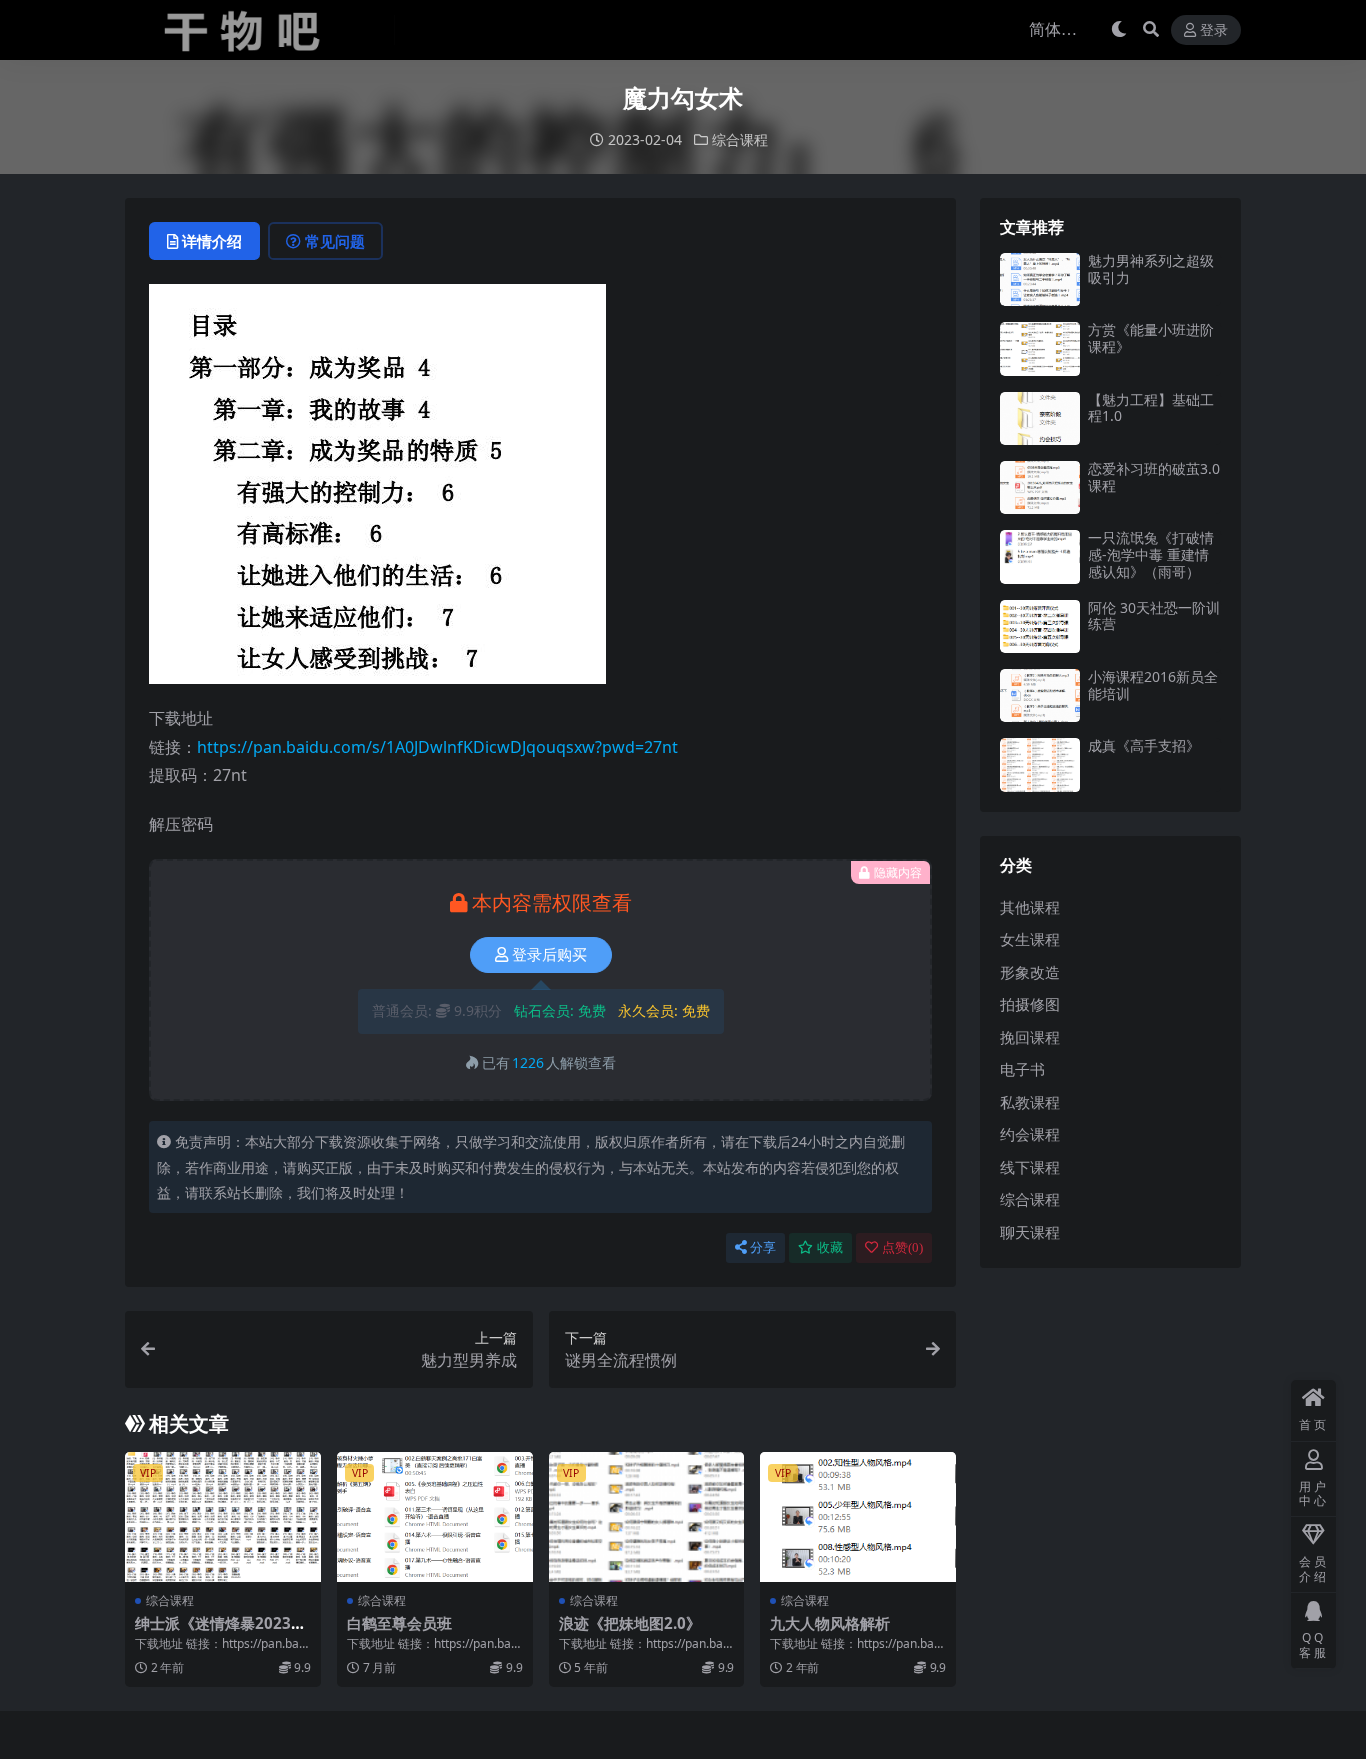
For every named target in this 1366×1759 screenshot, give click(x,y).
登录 (1214, 30)
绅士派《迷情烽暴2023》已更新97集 (220, 1632)
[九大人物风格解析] (858, 1517)
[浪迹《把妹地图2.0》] (647, 1517)
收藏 (830, 1247)
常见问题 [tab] (335, 241)
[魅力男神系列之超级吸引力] (1040, 279)
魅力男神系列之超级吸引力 (1151, 269)
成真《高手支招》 (1144, 745)
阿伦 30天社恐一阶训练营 (1154, 616)
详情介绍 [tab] (212, 241)
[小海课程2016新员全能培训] (1040, 695)
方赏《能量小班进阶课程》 (1151, 338)
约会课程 (1030, 1134)
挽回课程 (1030, 1037)
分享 (763, 1247)
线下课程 (1030, 1167)
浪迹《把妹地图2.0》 (630, 1623)
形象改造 (1030, 972)
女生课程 (1030, 939)
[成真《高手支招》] (1040, 764)
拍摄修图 (1030, 1004)
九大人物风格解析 (830, 1623)
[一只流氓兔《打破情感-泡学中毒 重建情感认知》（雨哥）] (1040, 556)
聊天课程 (1030, 1232)
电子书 (1022, 1069)
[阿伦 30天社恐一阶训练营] (1040, 626)
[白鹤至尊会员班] (435, 1517)
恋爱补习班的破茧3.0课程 (1154, 477)
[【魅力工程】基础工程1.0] (1040, 418)
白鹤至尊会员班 (399, 1623)
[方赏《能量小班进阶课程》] (1040, 348)
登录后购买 (549, 955)
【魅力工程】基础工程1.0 (1151, 408)
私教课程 (1030, 1102)
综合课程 (740, 139)
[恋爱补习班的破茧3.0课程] (1040, 487)
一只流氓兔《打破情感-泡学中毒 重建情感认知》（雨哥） (1151, 554)
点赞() (902, 1247)
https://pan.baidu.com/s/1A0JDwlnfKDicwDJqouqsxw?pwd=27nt (437, 747)
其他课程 (1030, 907)
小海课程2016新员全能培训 (1153, 685)
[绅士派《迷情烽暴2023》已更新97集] (223, 1517)
